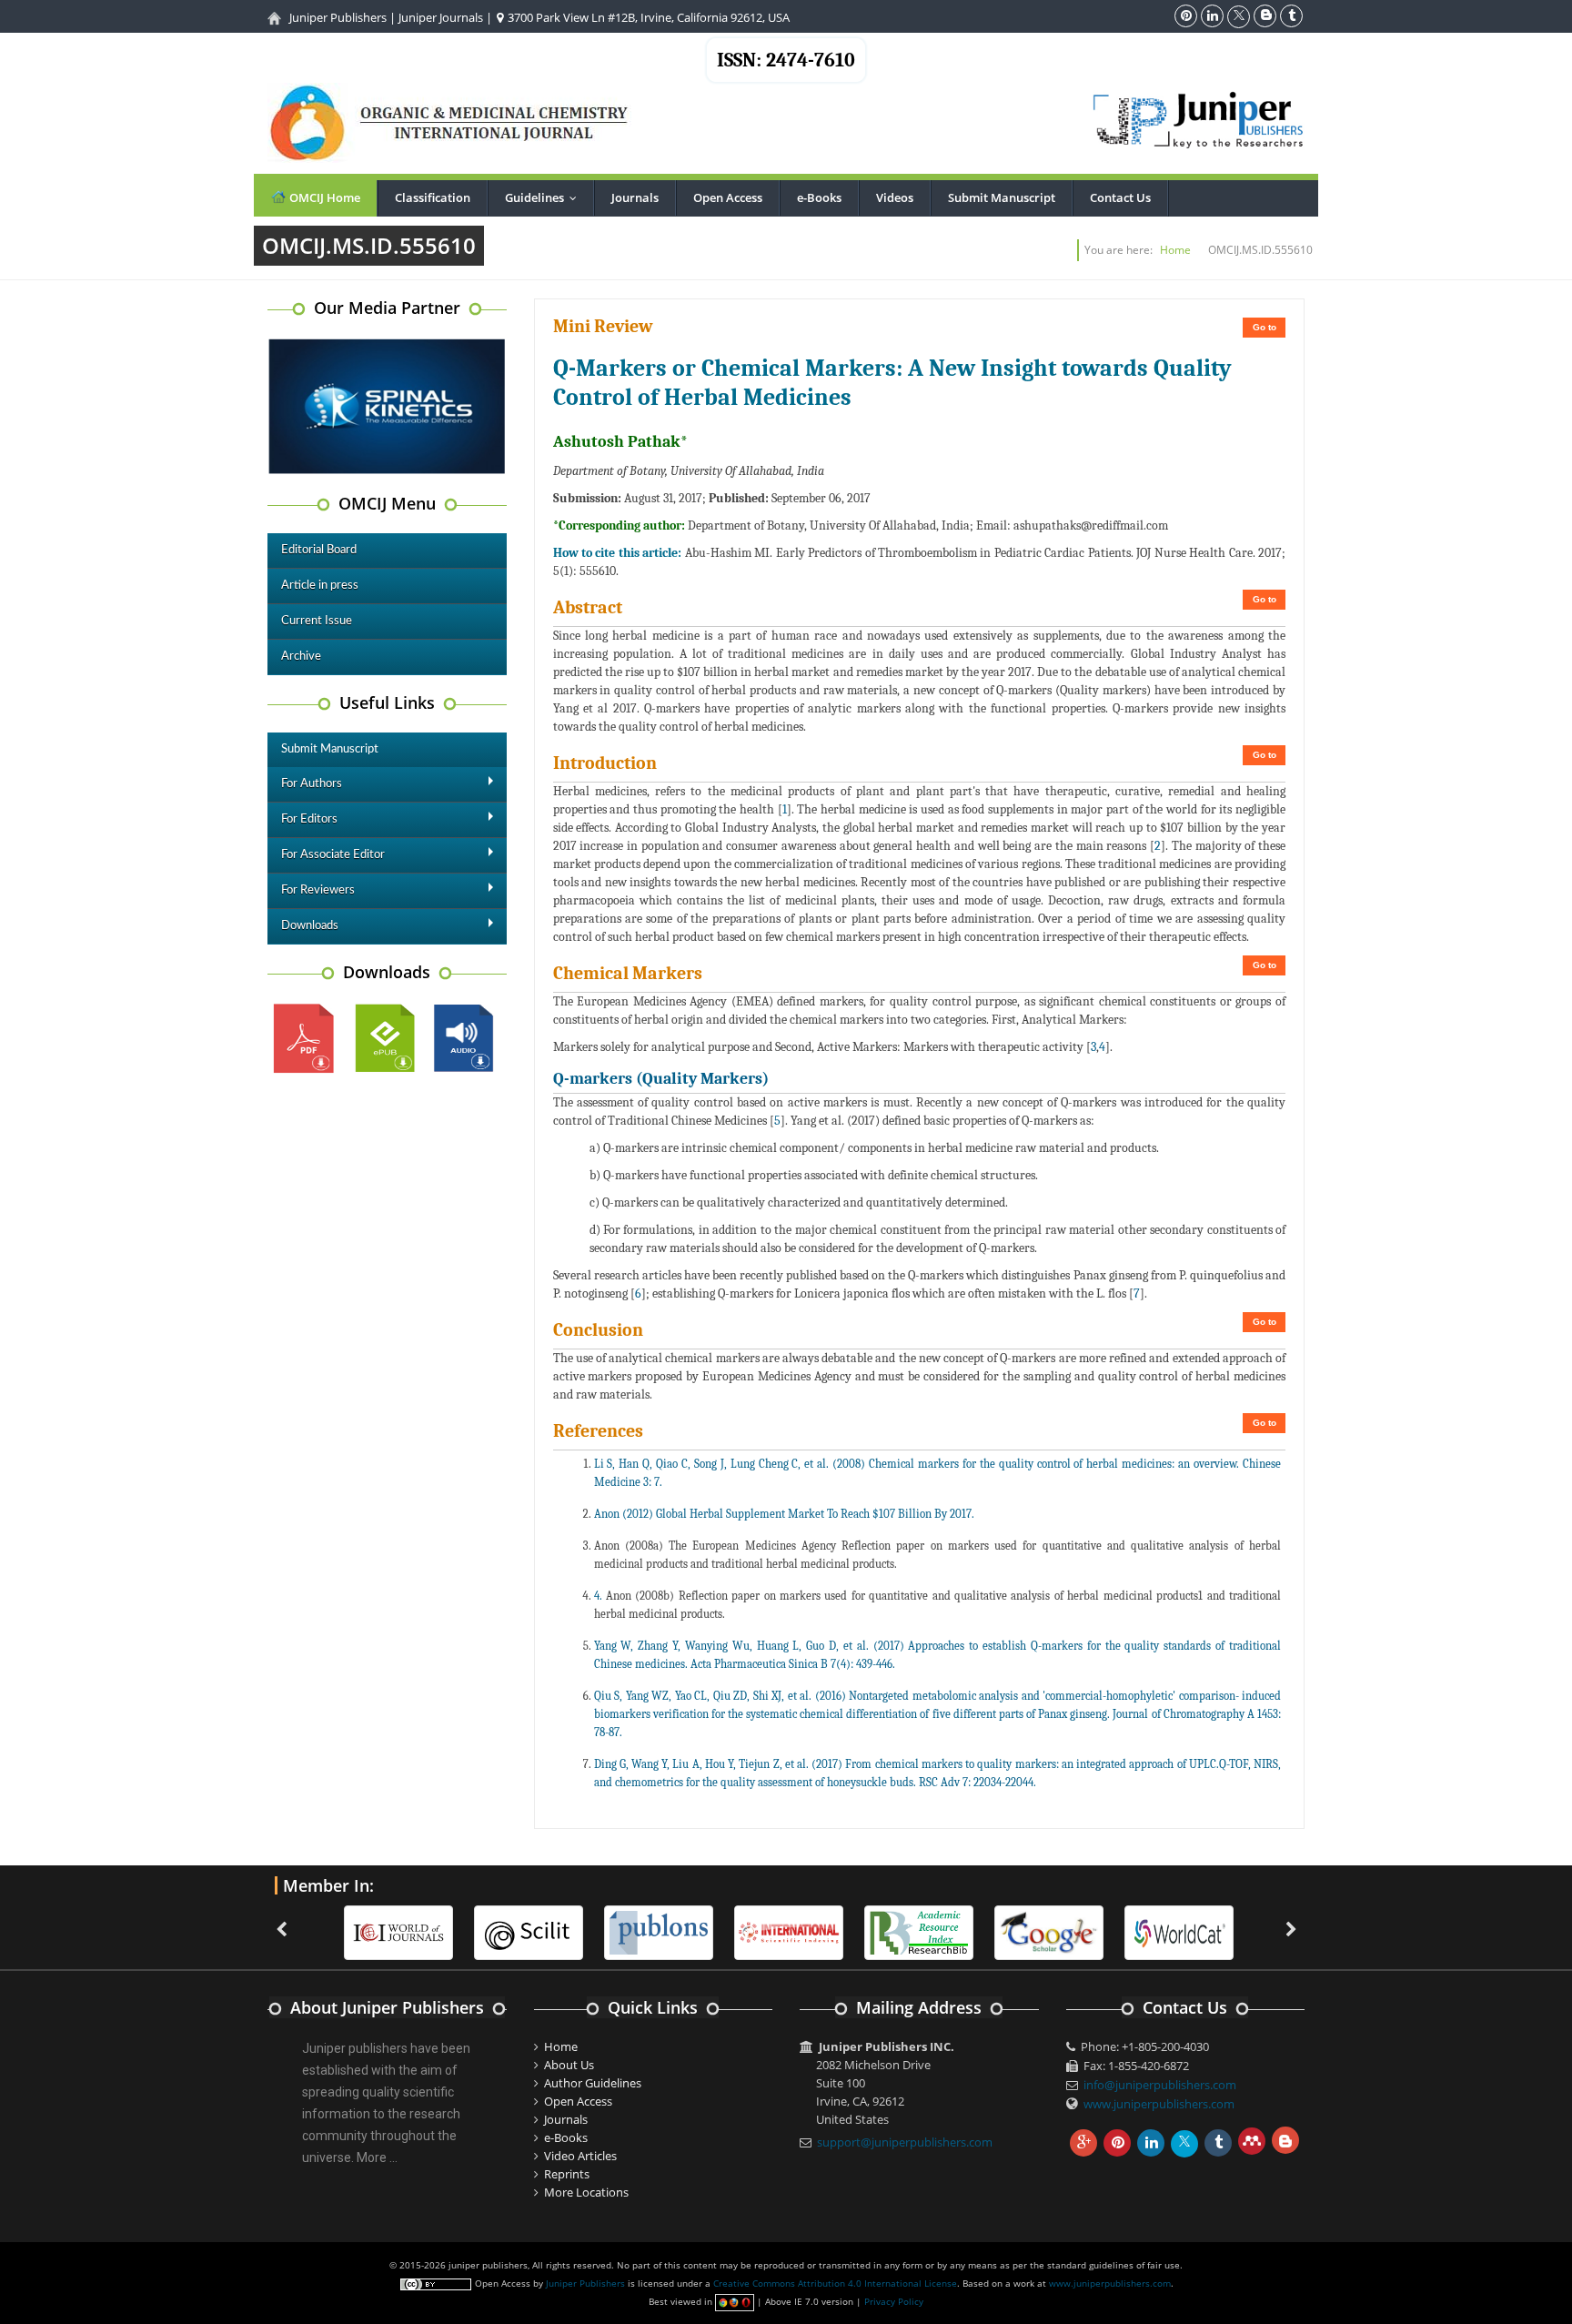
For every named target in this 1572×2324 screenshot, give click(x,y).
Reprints (567, 2174)
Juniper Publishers (338, 17)
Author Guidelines (593, 2083)
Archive (301, 657)
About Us (569, 2065)
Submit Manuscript (1002, 197)
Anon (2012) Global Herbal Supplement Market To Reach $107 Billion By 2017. (784, 1514)
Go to (1265, 327)
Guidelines (545, 197)
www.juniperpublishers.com (1159, 2104)
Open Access (728, 197)
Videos (895, 197)
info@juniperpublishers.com (1160, 2085)
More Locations (586, 2192)
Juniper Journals (441, 17)
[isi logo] (789, 1931)
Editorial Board (319, 550)
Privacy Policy (894, 2301)
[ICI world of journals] (398, 1931)
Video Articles (580, 2156)
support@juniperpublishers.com (905, 2142)
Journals (635, 197)
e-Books (819, 197)
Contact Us (1120, 197)
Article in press (320, 586)
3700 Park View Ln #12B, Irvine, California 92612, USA (647, 17)
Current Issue (317, 621)
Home (1175, 250)
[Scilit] (529, 1931)
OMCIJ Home (323, 197)
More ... (377, 2157)
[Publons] (659, 1931)
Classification (433, 197)
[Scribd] (1179, 1931)
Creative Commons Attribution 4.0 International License (835, 2283)
